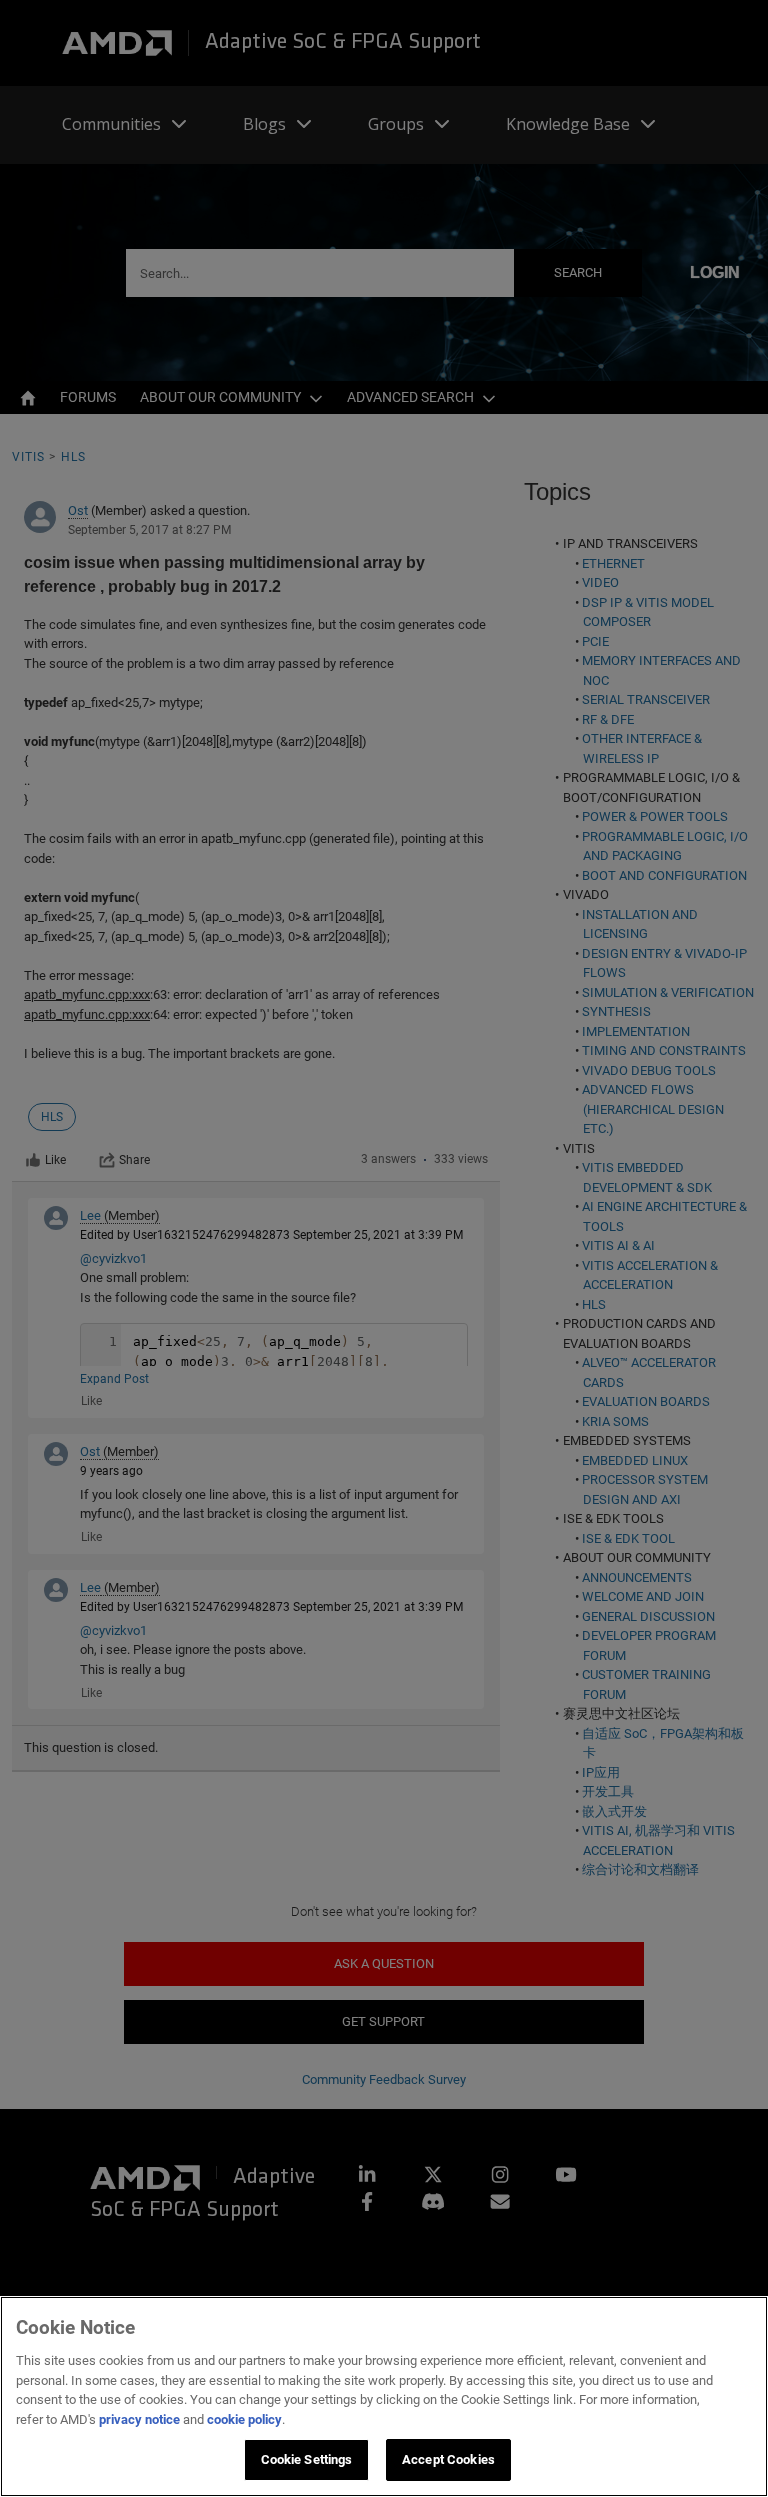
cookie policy (244, 2419)
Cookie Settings (307, 2459)
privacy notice (139, 2419)
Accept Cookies (448, 2459)
